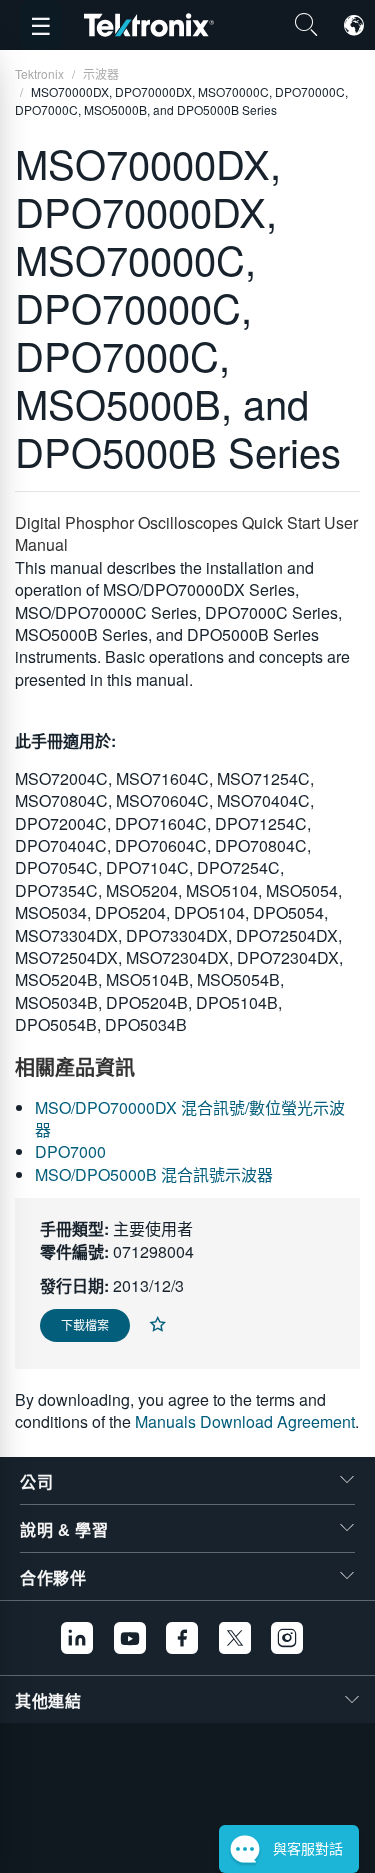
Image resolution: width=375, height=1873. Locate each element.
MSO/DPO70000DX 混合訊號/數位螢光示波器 (190, 1118)
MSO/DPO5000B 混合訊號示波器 (154, 1174)
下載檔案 (85, 1324)
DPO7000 (70, 1151)
